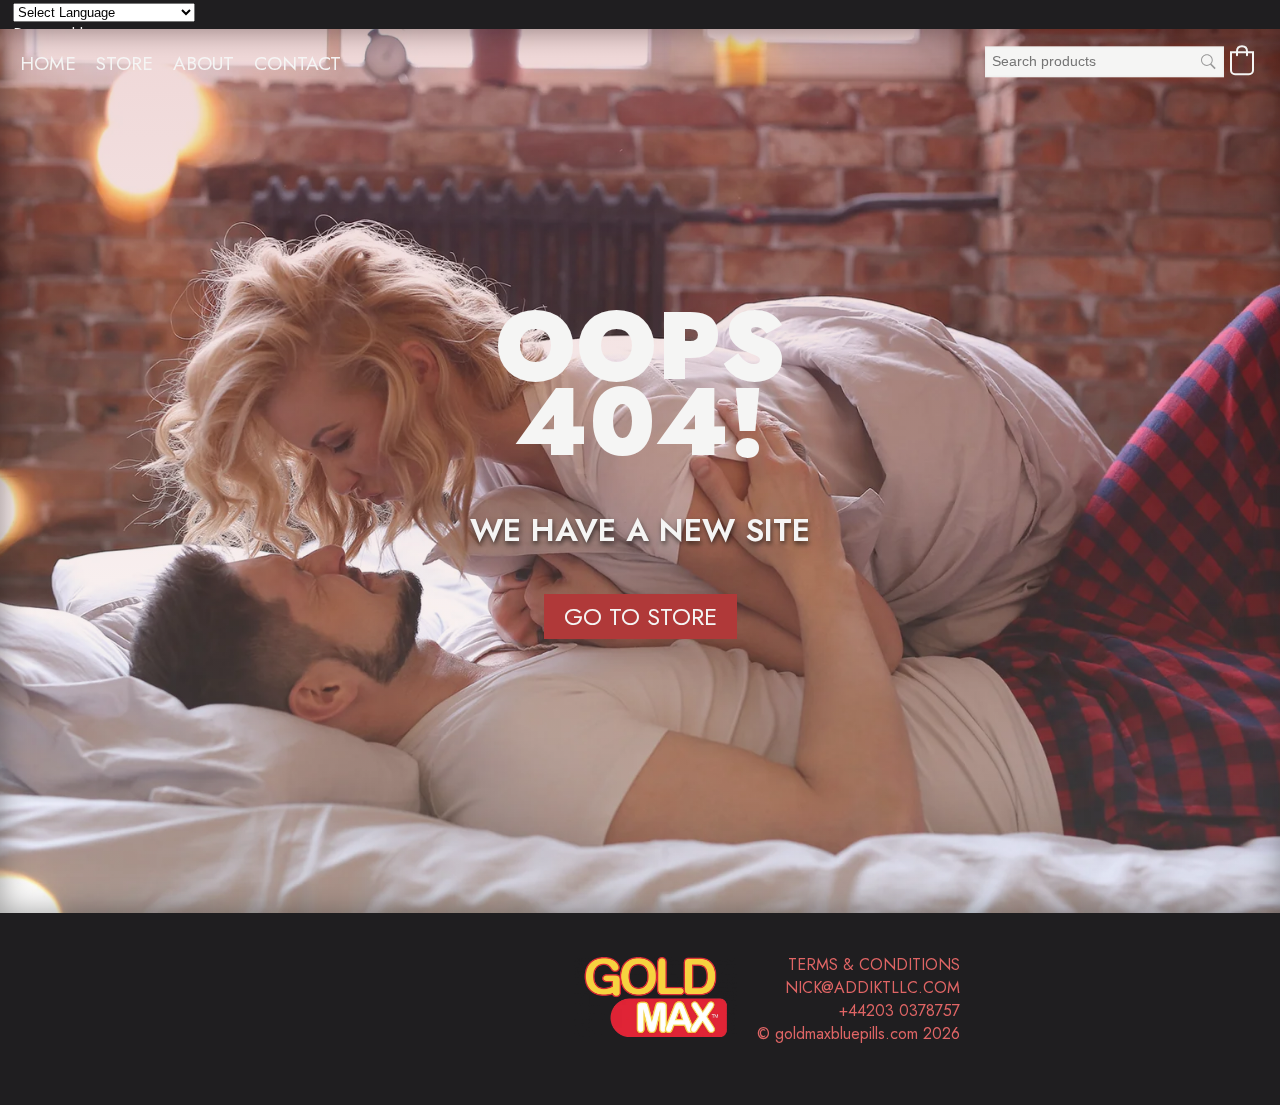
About (203, 63)
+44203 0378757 (899, 1010)
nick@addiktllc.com (872, 987)
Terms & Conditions (874, 964)
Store (124, 63)
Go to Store (640, 616)
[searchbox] (1104, 61)
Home (48, 63)
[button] (1242, 60)
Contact (297, 63)
